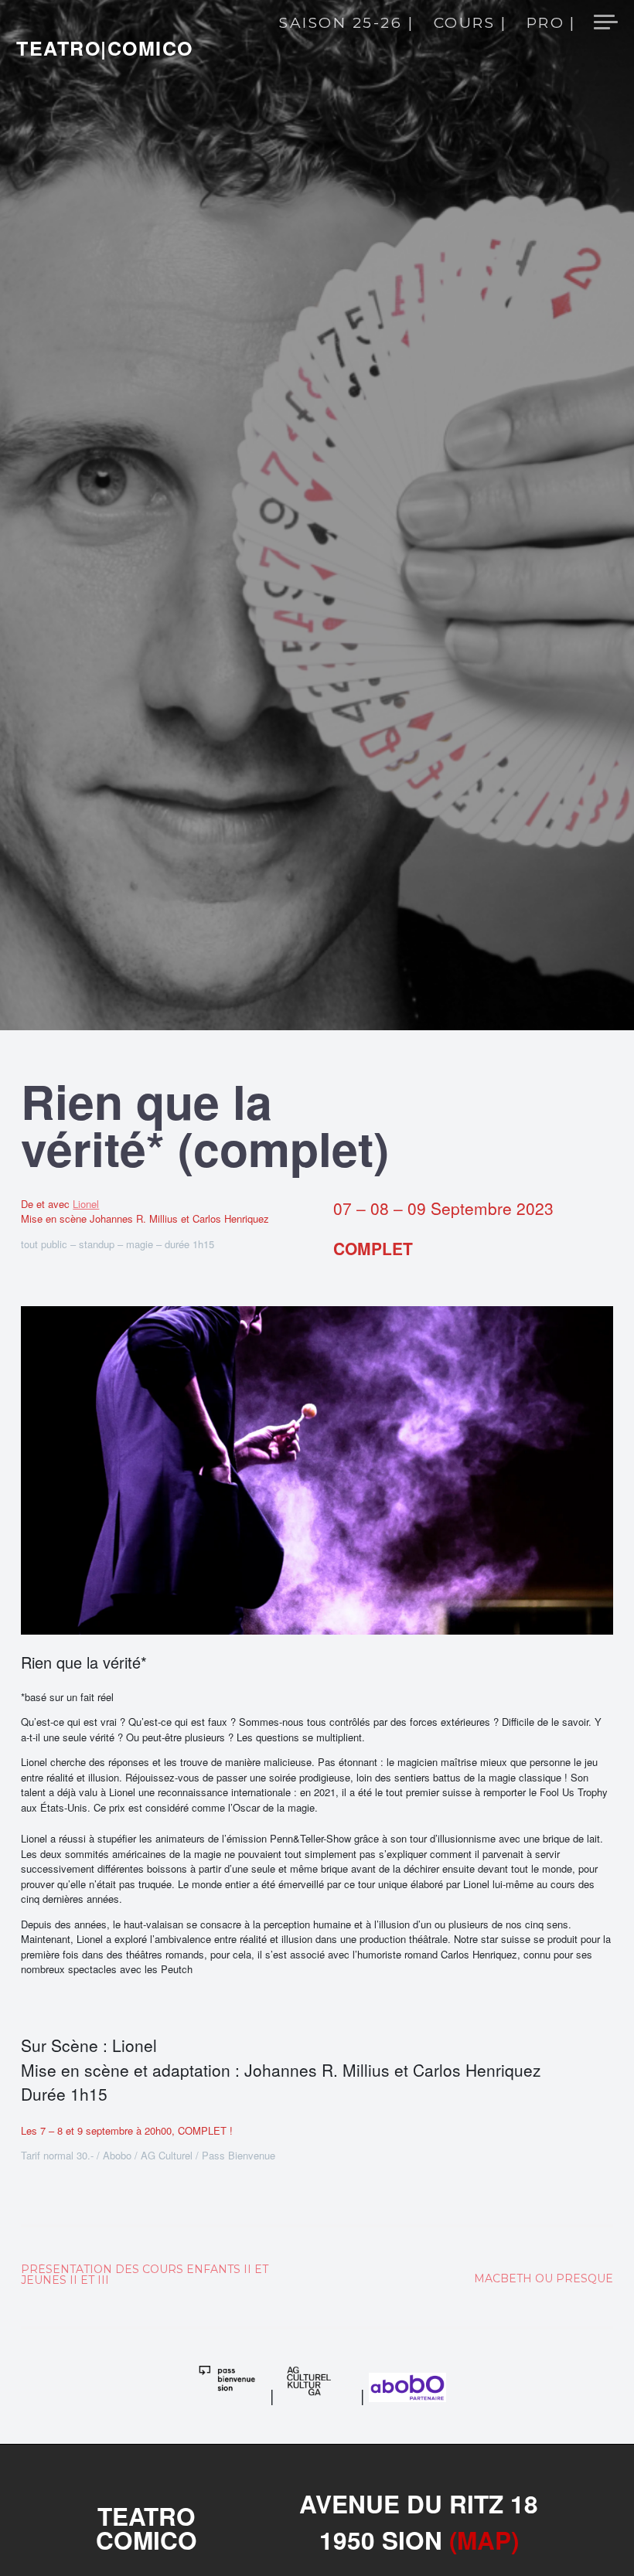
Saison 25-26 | (346, 24)
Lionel (86, 1204)
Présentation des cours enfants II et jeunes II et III (145, 2275)
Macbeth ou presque (544, 2278)
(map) (484, 2540)
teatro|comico (105, 48)
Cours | (470, 24)
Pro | (551, 24)
